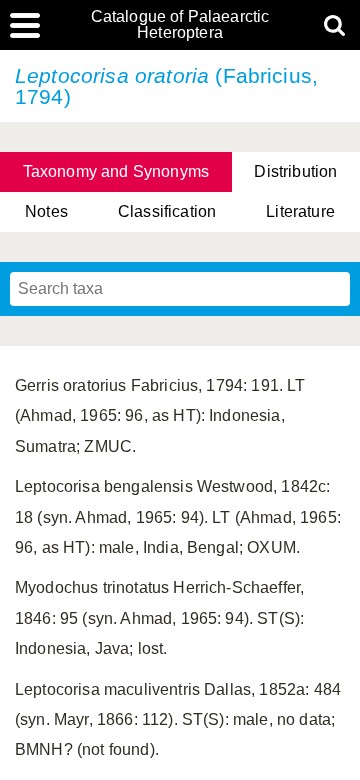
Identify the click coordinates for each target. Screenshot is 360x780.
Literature (300, 211)
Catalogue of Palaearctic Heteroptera (180, 25)
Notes (46, 211)
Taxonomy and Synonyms (116, 171)
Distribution (295, 171)
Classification (167, 211)
